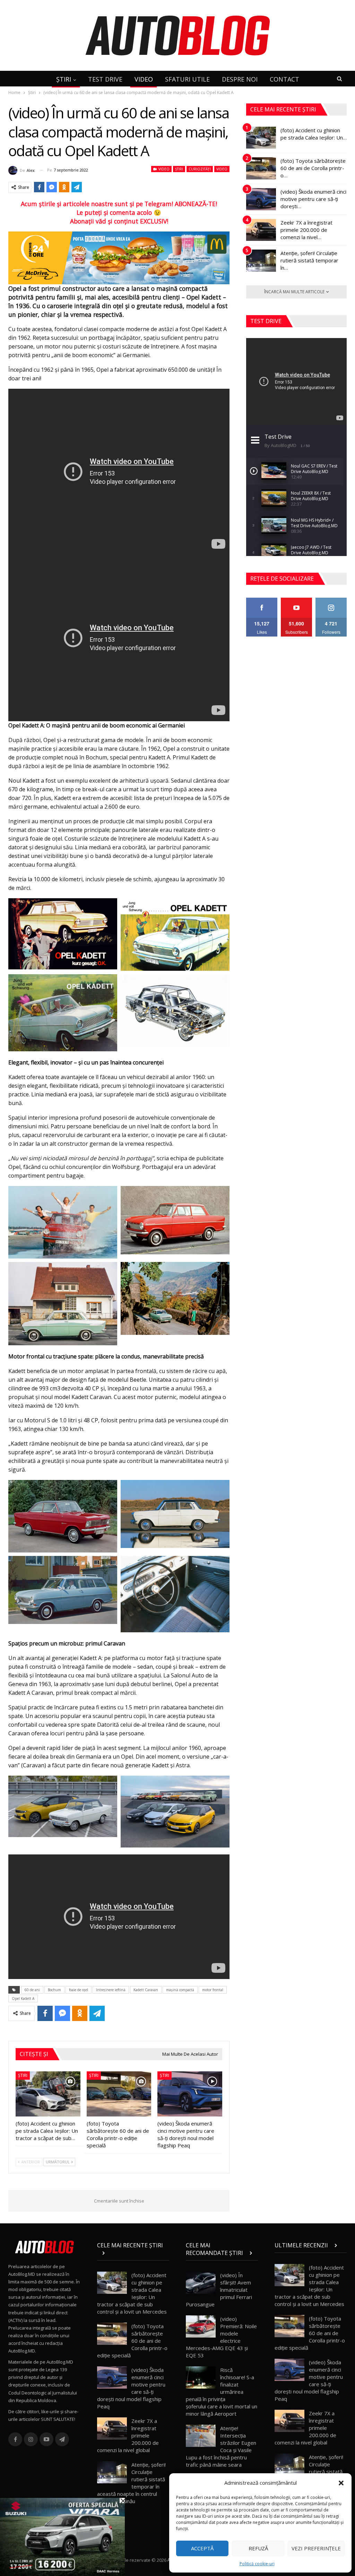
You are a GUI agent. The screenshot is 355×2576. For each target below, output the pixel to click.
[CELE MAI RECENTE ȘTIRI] (133, 2253)
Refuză (258, 2548)
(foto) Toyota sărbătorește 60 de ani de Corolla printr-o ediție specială (132, 2341)
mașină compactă (180, 1990)
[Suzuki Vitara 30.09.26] (62, 2536)
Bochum (54, 1990)
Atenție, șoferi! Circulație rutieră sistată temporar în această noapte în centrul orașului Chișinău (131, 2483)
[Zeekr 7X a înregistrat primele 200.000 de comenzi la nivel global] (261, 230)
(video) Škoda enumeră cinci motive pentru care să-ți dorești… (313, 199)
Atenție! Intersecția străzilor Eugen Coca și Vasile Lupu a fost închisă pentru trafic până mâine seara (221, 2446)
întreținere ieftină (111, 1990)
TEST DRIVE (105, 79)
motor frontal (213, 1990)
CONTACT (284, 79)
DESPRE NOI (240, 79)
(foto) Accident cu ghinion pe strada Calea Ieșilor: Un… (314, 134)
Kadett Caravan (146, 1990)
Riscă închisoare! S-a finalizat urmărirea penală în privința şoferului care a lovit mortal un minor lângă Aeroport (222, 2392)
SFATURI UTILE (187, 79)
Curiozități (200, 169)
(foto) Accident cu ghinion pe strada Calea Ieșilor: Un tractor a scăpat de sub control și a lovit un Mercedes (132, 2293)
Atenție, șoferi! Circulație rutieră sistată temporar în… (309, 260)
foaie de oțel (79, 1990)
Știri (179, 169)
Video (163, 169)
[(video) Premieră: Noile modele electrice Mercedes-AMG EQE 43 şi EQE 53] (201, 2326)
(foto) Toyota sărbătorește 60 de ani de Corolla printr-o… (313, 168)
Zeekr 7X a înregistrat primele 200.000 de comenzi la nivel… (306, 230)
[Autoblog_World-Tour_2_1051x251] (119, 257)
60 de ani (32, 1990)
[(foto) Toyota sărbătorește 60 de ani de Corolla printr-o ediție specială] (119, 2094)
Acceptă (202, 2548)
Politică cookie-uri (257, 2564)
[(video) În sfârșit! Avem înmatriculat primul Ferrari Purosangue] (201, 2283)
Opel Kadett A (23, 1998)
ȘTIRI (64, 79)
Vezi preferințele (316, 2548)
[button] (341, 2483)
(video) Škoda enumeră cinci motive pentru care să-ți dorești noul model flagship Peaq (131, 2388)
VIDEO (144, 79)
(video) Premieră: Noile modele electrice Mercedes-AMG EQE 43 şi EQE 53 (221, 2337)
